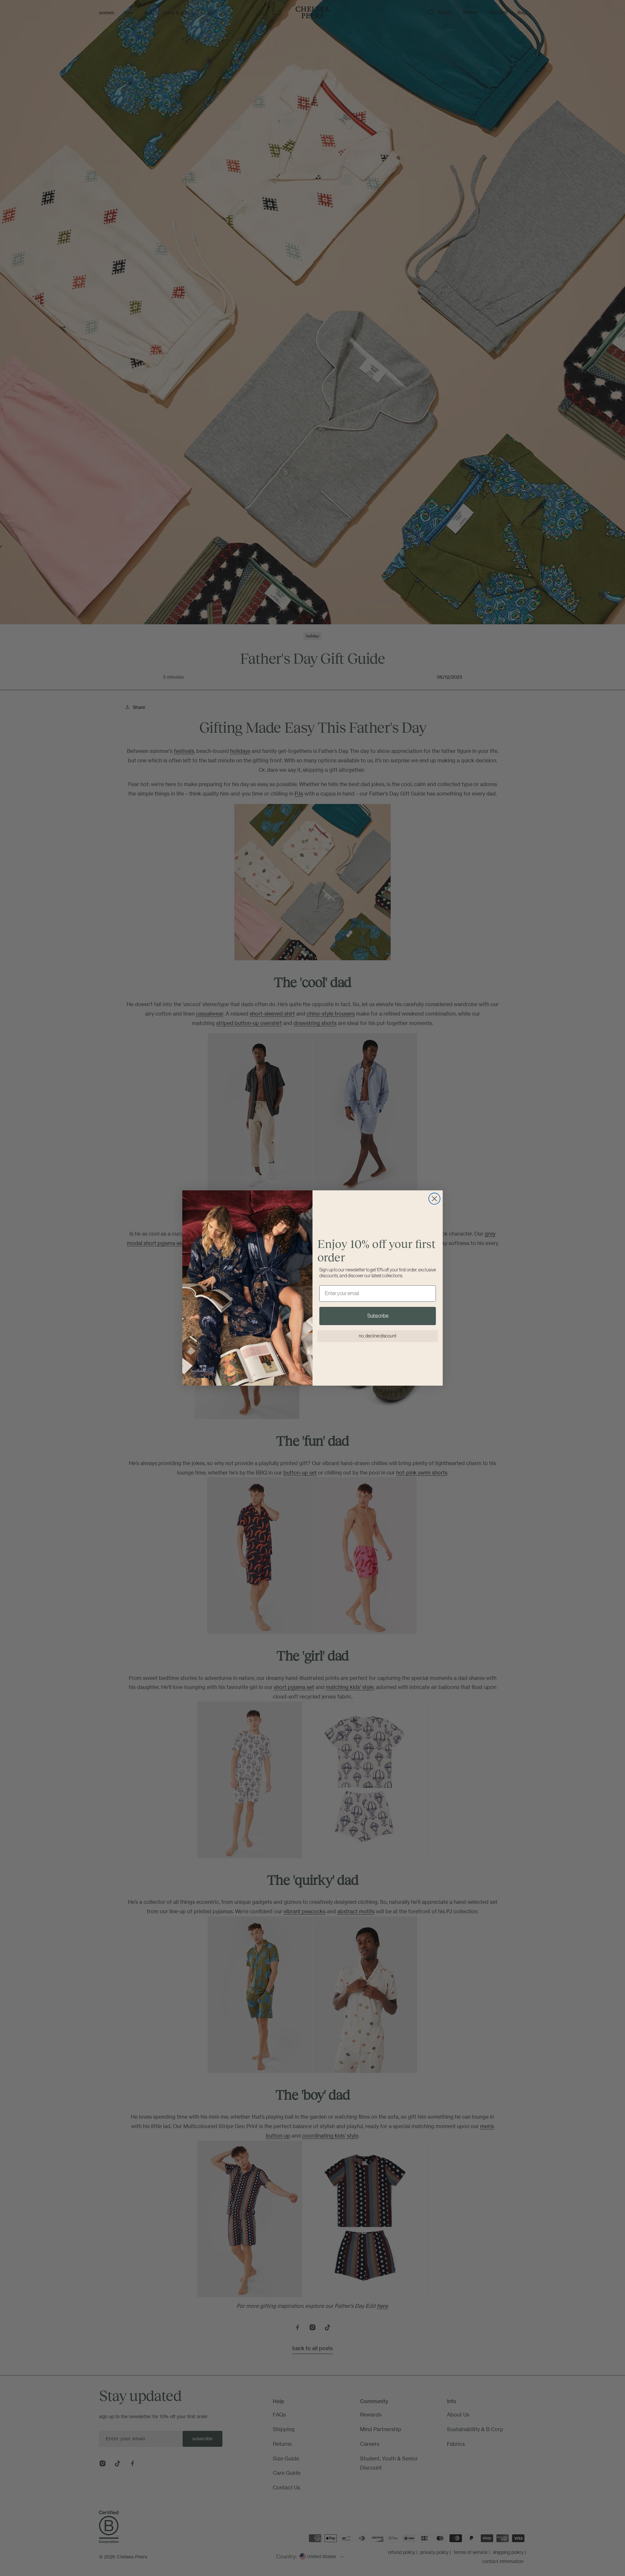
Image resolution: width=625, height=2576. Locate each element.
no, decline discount (378, 1336)
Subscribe (378, 1316)
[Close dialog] (434, 1199)
